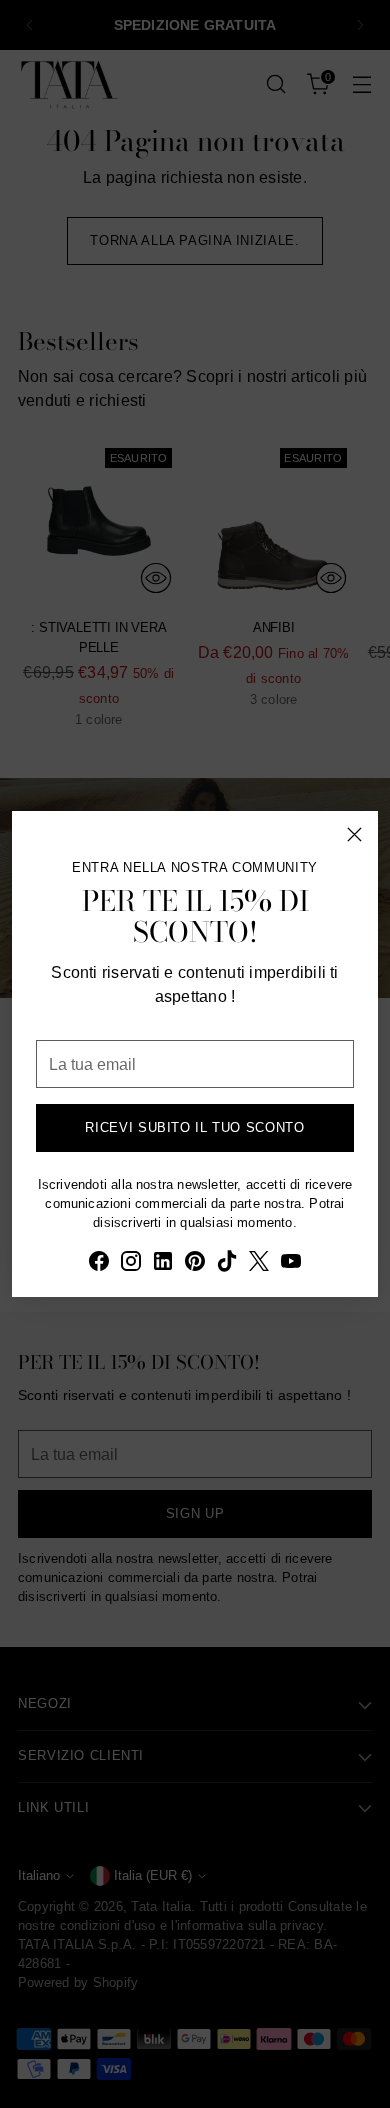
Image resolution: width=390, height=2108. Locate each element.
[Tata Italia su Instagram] (131, 1264)
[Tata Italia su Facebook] (99, 1264)
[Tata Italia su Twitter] (259, 1264)
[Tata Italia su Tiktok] (227, 1264)
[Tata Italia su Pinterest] (195, 1264)
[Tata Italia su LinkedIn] (163, 1264)
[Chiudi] (354, 834)
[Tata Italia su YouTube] (291, 1264)
